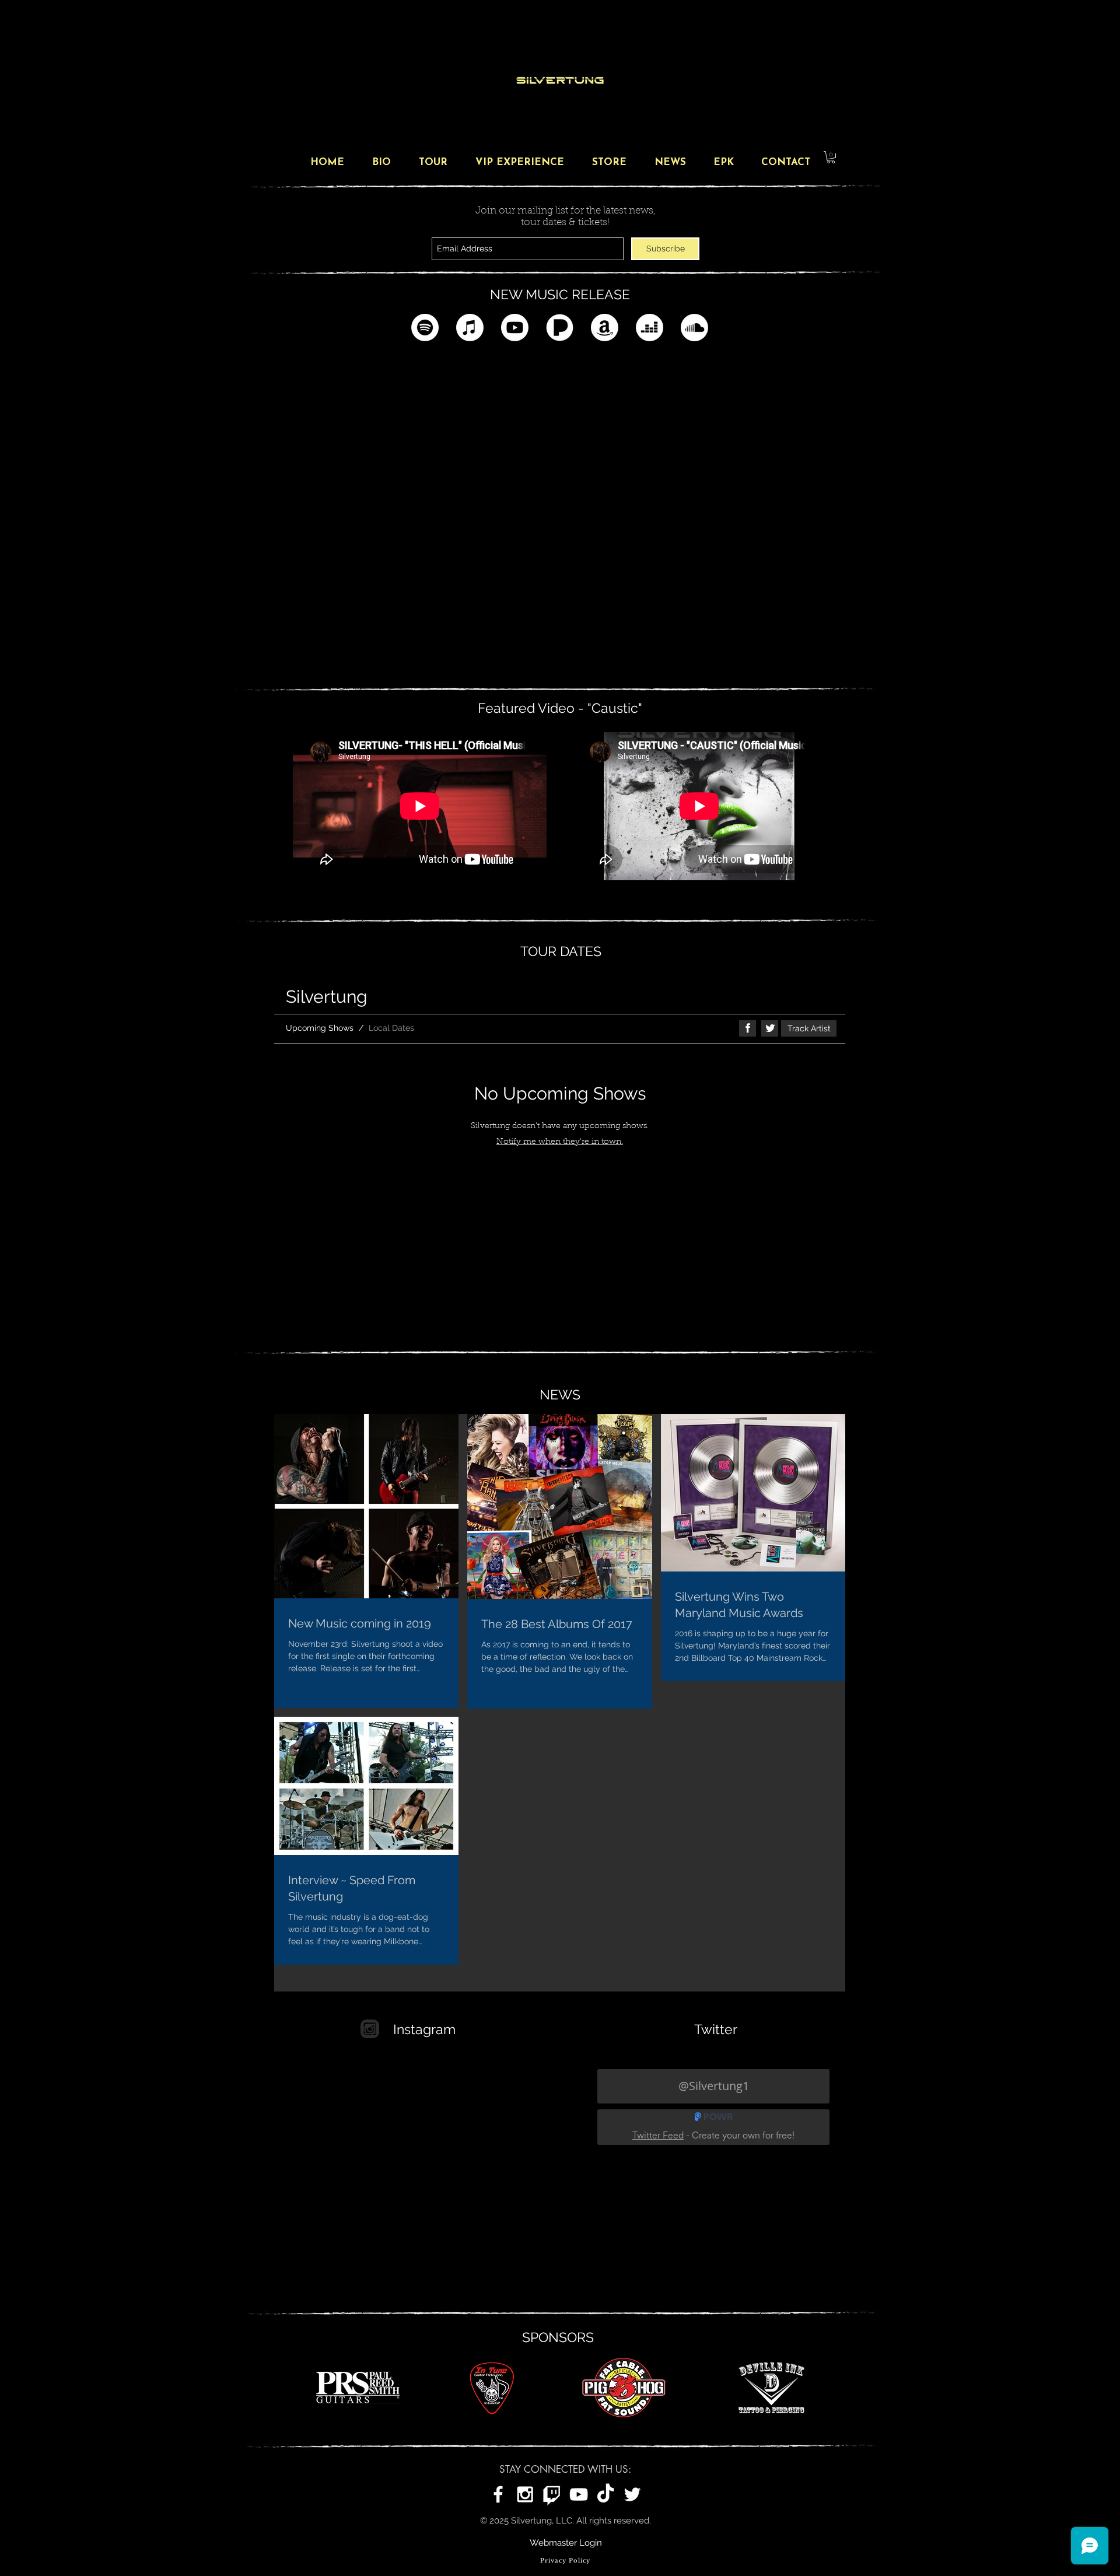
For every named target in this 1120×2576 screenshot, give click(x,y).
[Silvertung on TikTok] (605, 2494)
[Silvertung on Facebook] (498, 2494)
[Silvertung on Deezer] (650, 328)
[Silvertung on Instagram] (525, 2494)
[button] (831, 157)
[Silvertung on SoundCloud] (694, 328)
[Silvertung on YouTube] (579, 2494)
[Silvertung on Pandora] (560, 328)
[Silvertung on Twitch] (552, 2494)
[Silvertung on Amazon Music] (605, 328)
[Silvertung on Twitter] (632, 2494)
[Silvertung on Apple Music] (470, 328)
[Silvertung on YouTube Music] (515, 328)
